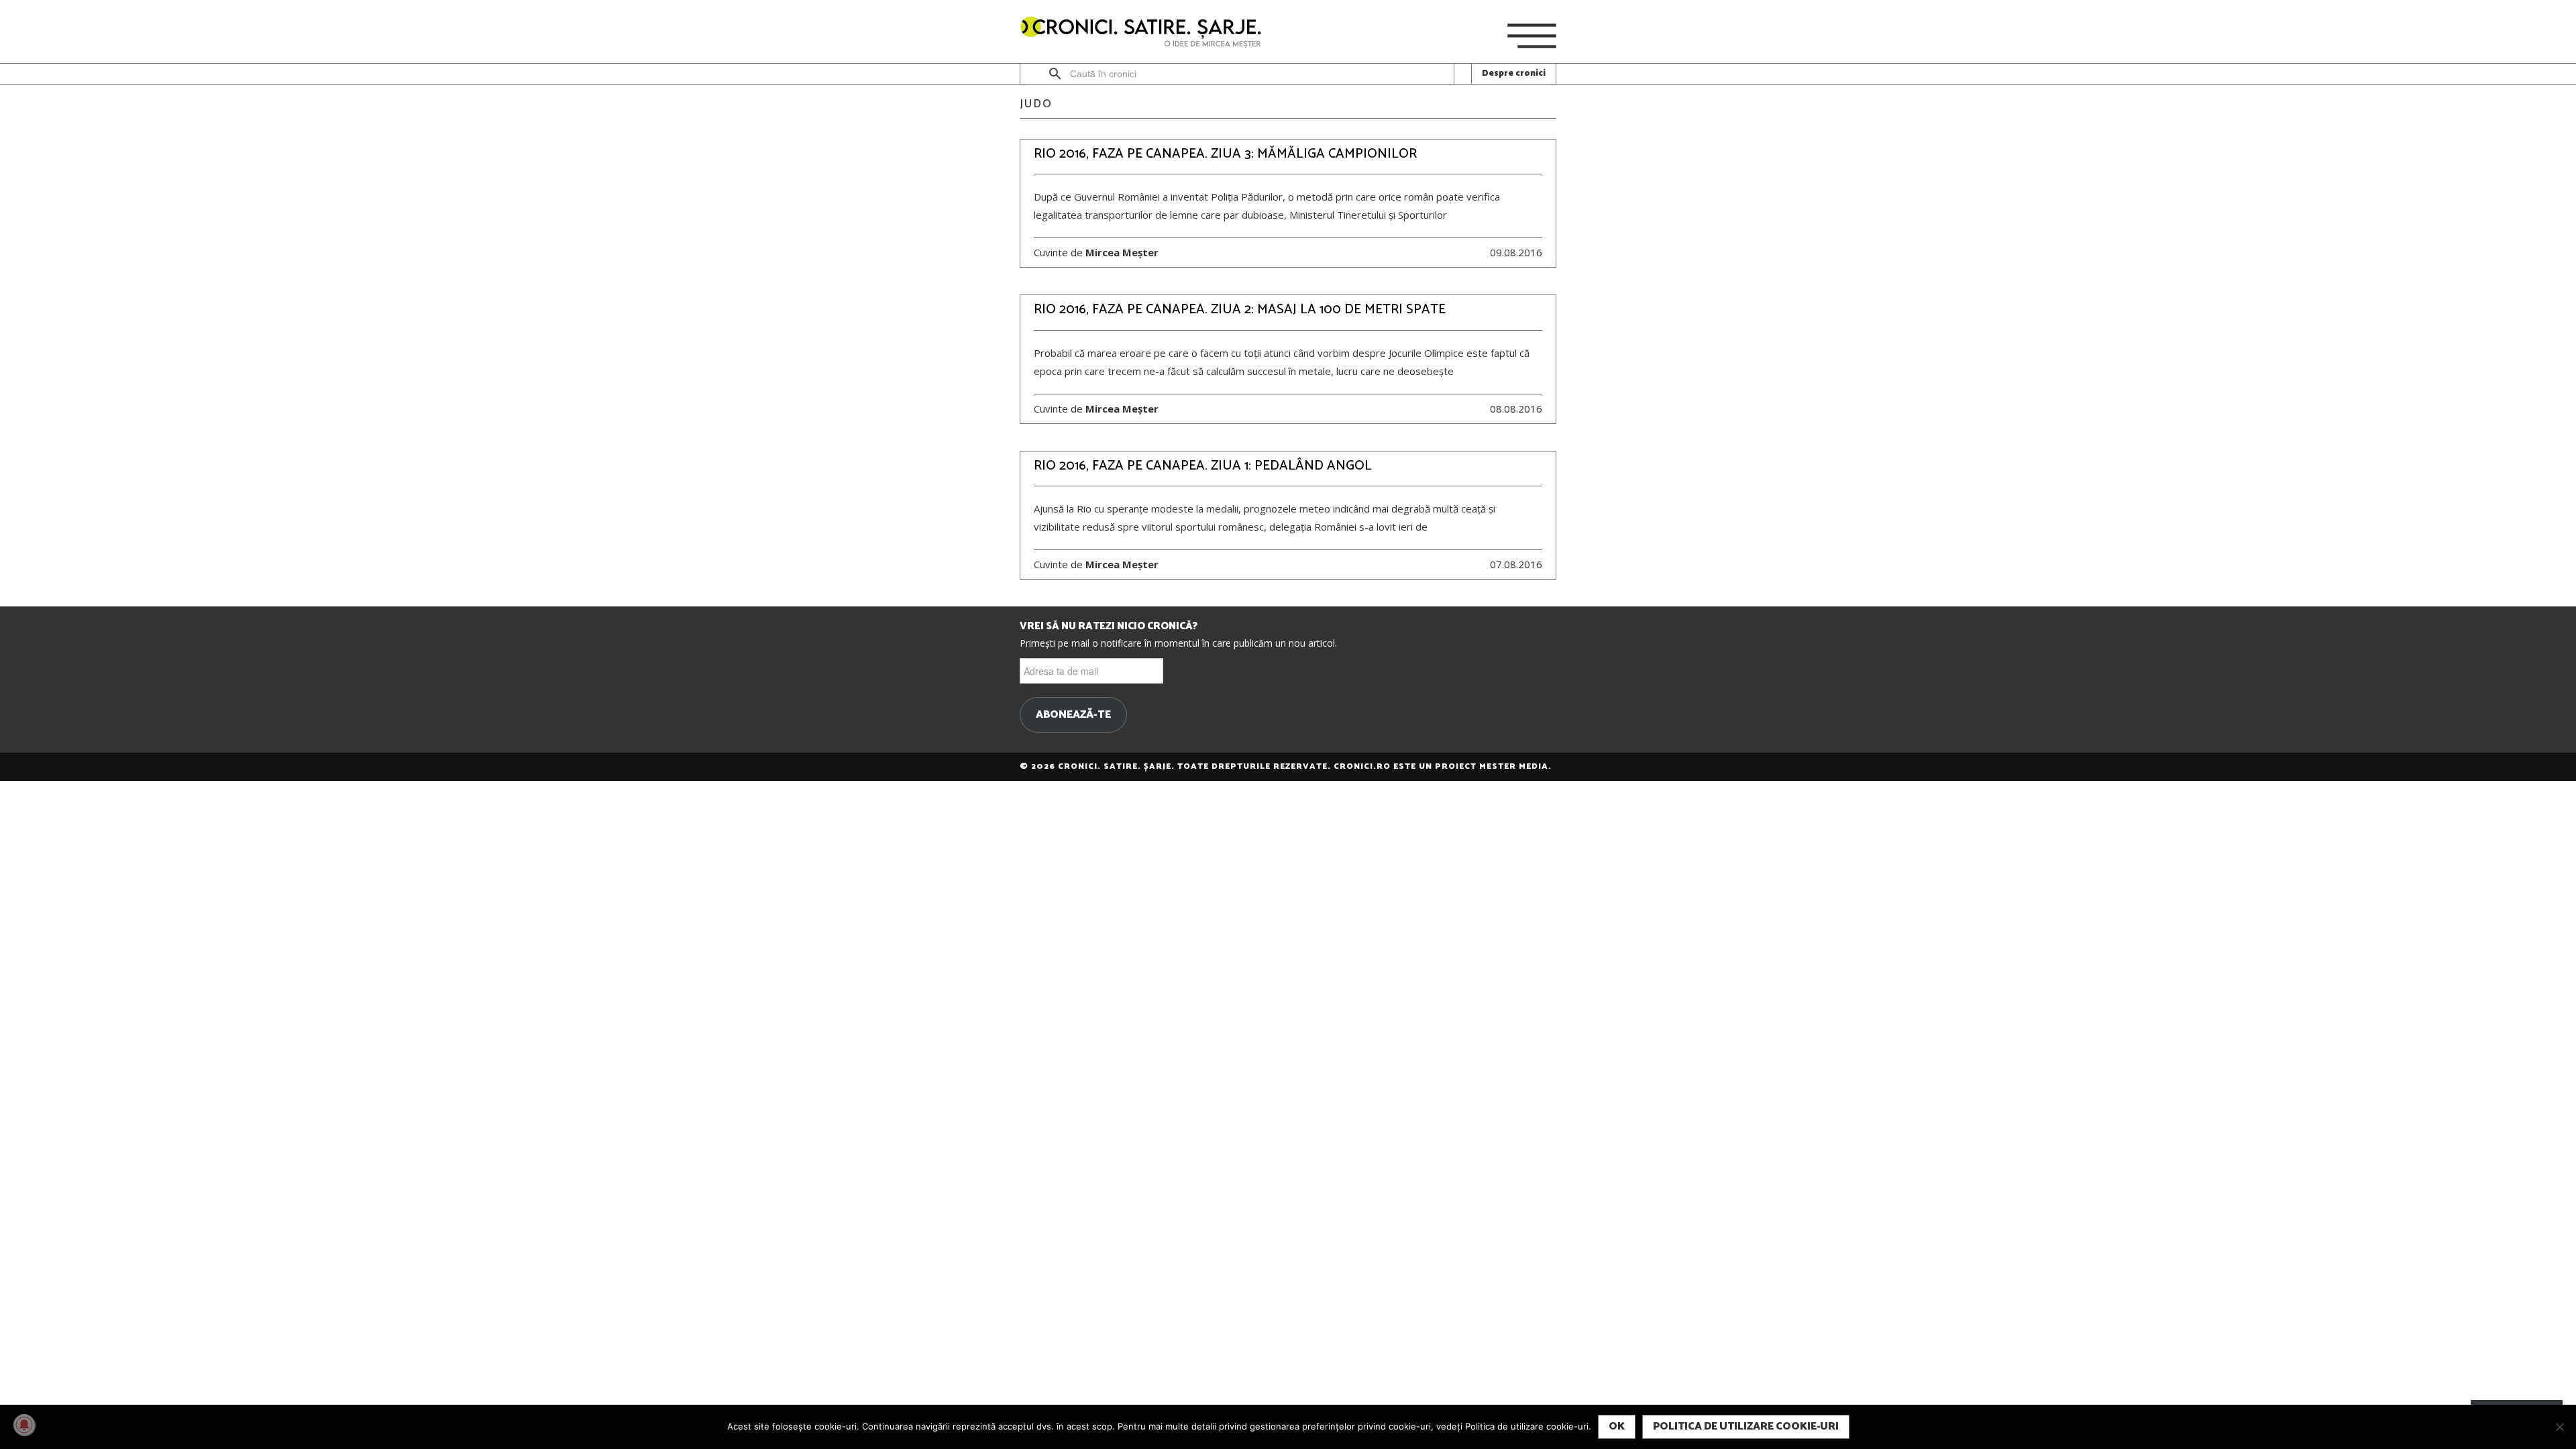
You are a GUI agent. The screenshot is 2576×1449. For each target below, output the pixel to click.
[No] (2559, 1427)
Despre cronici (1514, 73)
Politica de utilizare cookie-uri (1746, 1427)
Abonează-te (1073, 715)
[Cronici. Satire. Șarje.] (1146, 33)
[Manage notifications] (24, 1425)
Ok (1617, 1427)
